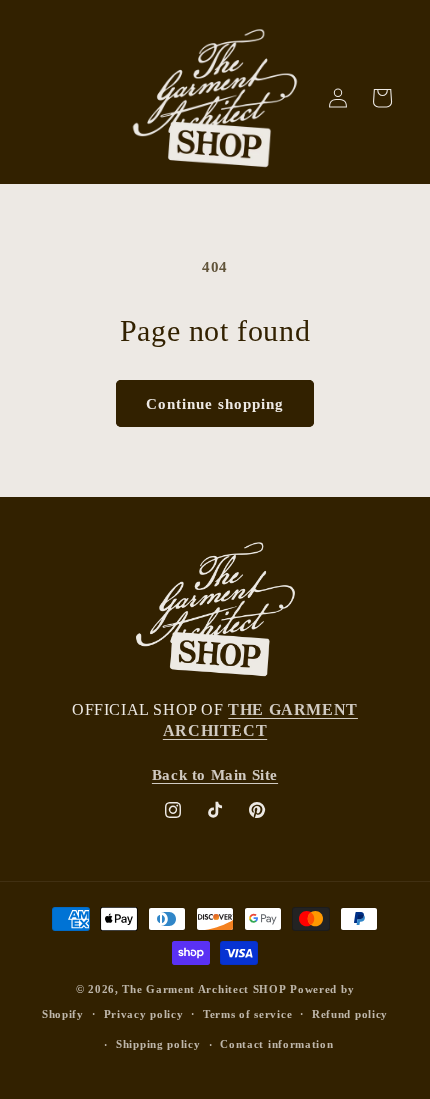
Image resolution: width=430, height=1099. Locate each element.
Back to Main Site (215, 775)
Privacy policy (144, 1014)
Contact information (276, 1044)
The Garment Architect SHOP (204, 989)
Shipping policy (158, 1044)
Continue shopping (215, 404)
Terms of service (247, 1014)
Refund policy (350, 1014)
